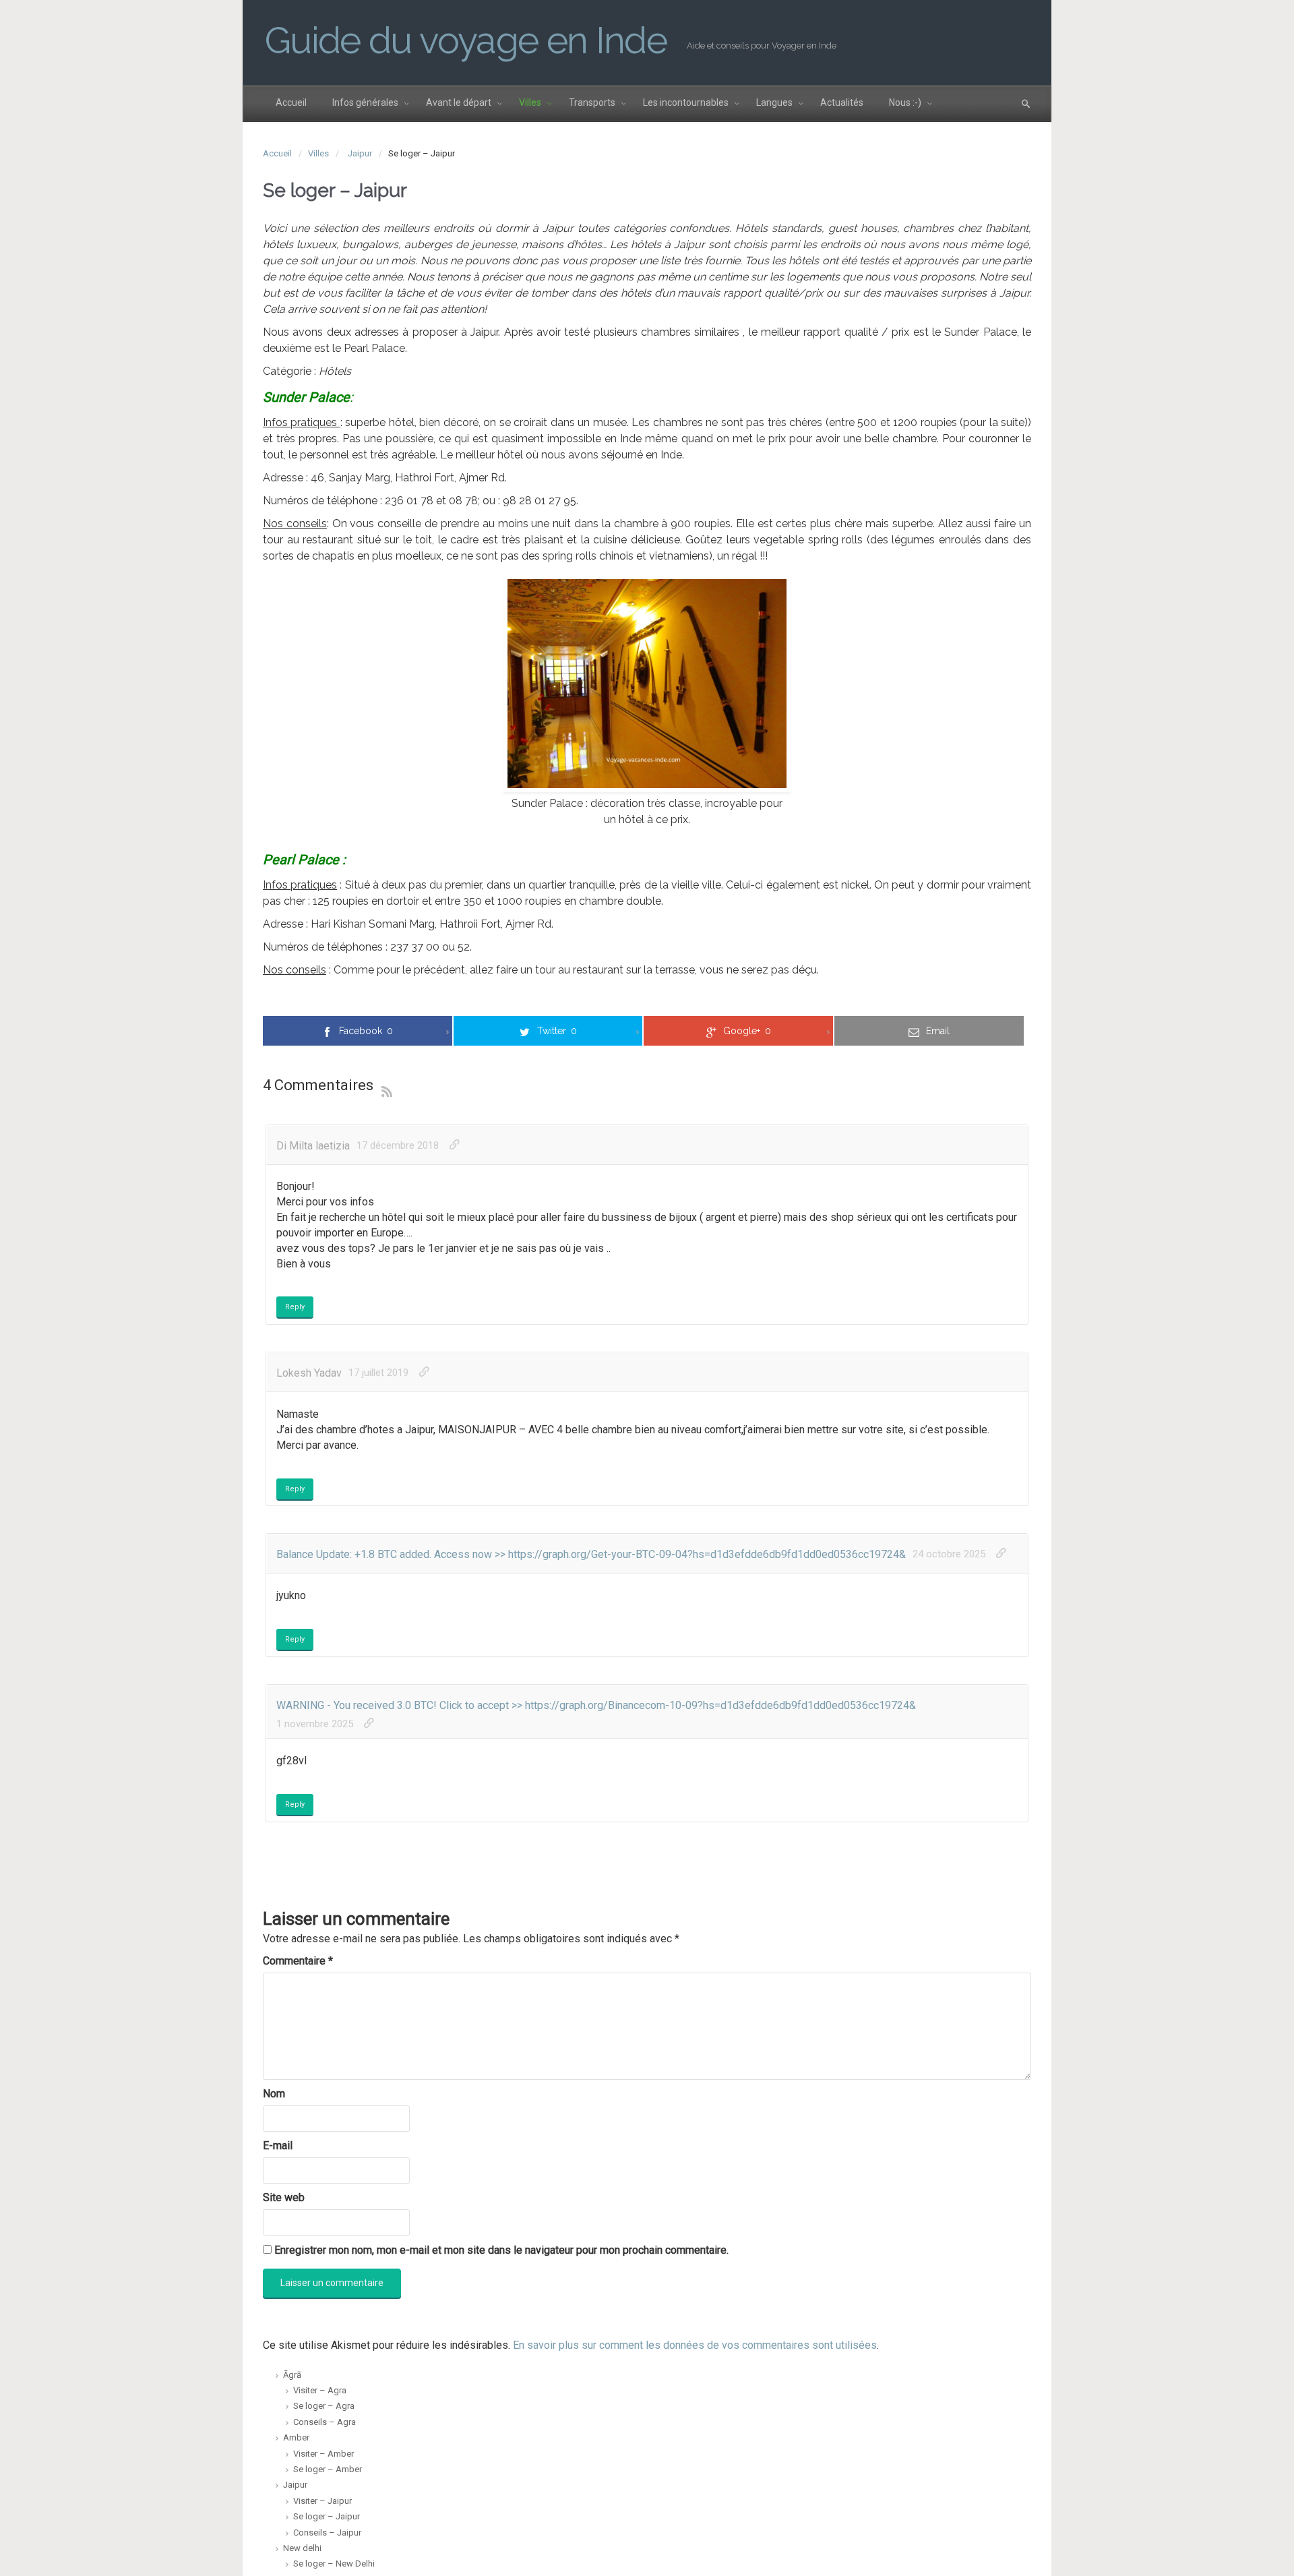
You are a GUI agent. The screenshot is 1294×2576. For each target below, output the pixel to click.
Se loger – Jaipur (327, 2516)
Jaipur (360, 153)
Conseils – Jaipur (327, 2533)
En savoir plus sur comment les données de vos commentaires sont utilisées (695, 2345)
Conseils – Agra (325, 2422)
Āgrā (292, 2375)
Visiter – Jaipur (322, 2501)
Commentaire (298, 1961)
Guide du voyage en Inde (466, 40)
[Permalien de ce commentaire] (455, 1145)
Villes (318, 153)
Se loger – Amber (328, 2469)
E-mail (278, 2146)
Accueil (277, 153)
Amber (296, 2437)
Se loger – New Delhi (334, 2564)
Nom (274, 2094)
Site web (284, 2197)
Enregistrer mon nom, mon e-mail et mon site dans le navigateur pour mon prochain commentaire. (501, 2250)
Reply (295, 1307)
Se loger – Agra (324, 2406)
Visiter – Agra (320, 2390)
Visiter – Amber (323, 2454)
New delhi (302, 2548)
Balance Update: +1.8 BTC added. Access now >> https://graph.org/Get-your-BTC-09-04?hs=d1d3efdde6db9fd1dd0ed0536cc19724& (591, 1554)
